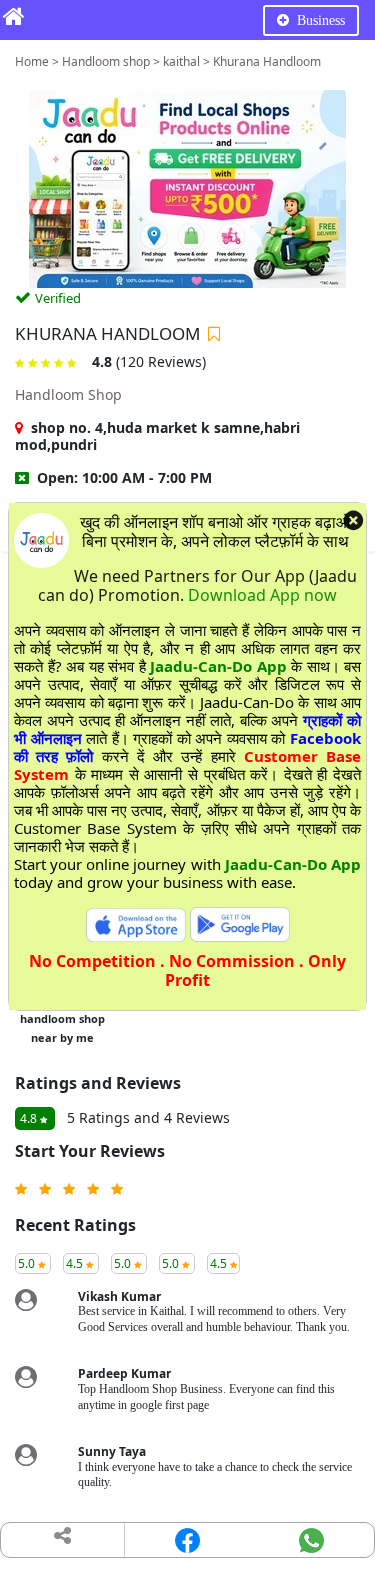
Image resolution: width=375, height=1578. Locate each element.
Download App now (262, 595)
